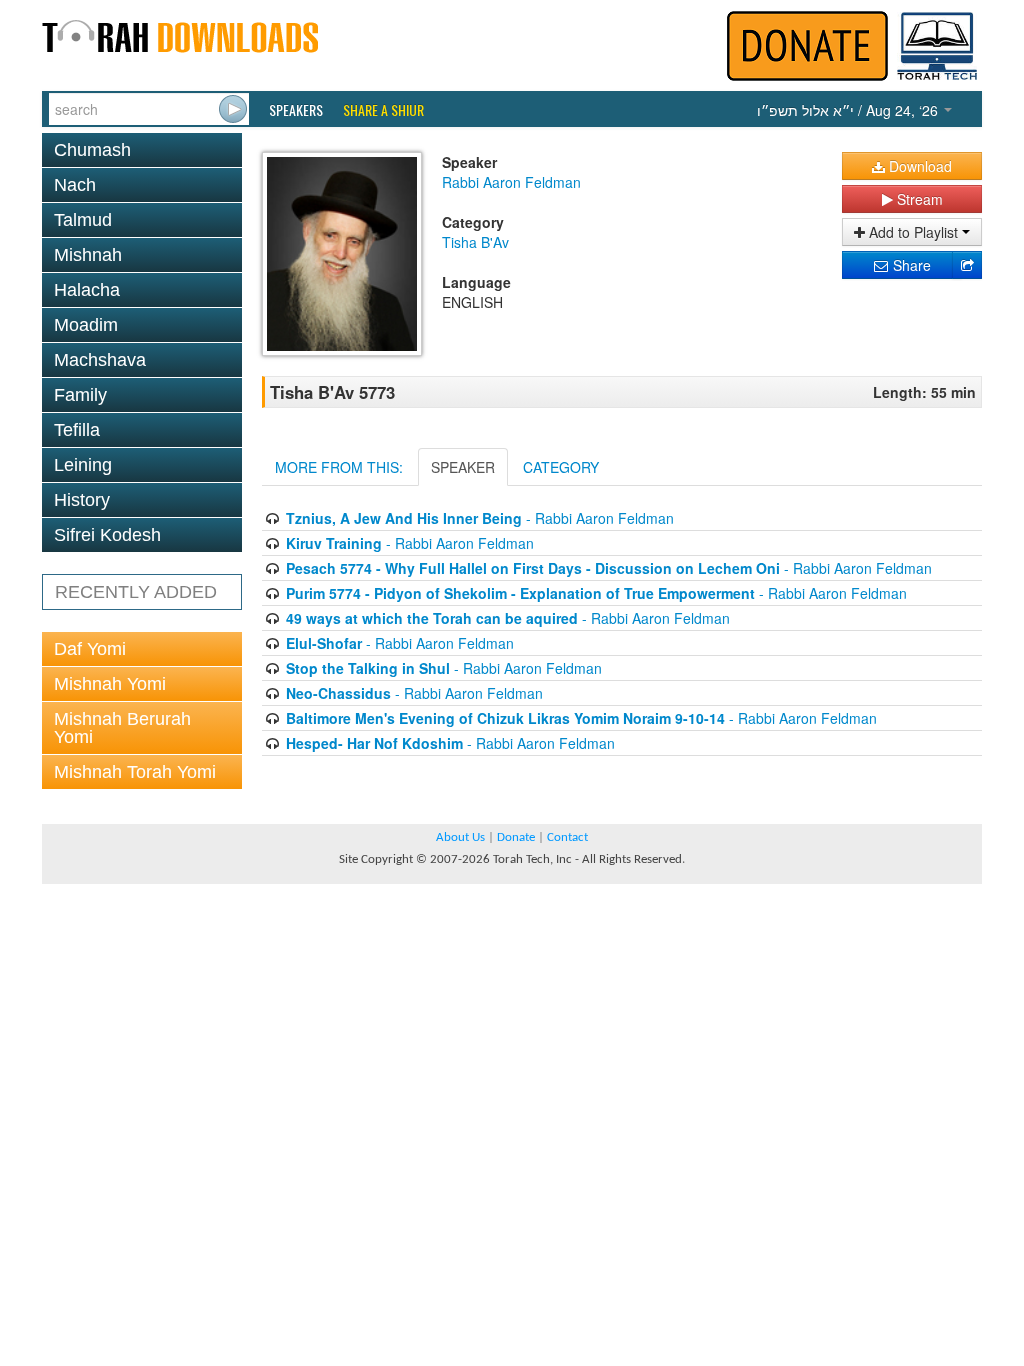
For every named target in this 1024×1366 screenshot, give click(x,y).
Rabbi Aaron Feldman (511, 182)
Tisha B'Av (475, 242)
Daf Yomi (90, 649)
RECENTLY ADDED (136, 592)
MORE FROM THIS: (339, 467)
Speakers (296, 110)
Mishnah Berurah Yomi (122, 728)
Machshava (100, 360)
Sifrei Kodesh (107, 535)
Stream (918, 199)
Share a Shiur (383, 110)
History (82, 500)
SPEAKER (463, 467)
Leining (83, 465)
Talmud (83, 220)
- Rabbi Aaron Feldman (480, 518)
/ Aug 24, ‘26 (849, 110)
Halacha (87, 290)
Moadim (86, 325)
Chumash (92, 150)
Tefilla (77, 430)
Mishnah (88, 255)
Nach (75, 185)
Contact (567, 837)
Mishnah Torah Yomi (135, 772)
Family (80, 395)
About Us (460, 837)
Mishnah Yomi (110, 684)
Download (918, 166)
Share (910, 265)
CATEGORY (561, 467)
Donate (516, 837)
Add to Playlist (913, 232)
